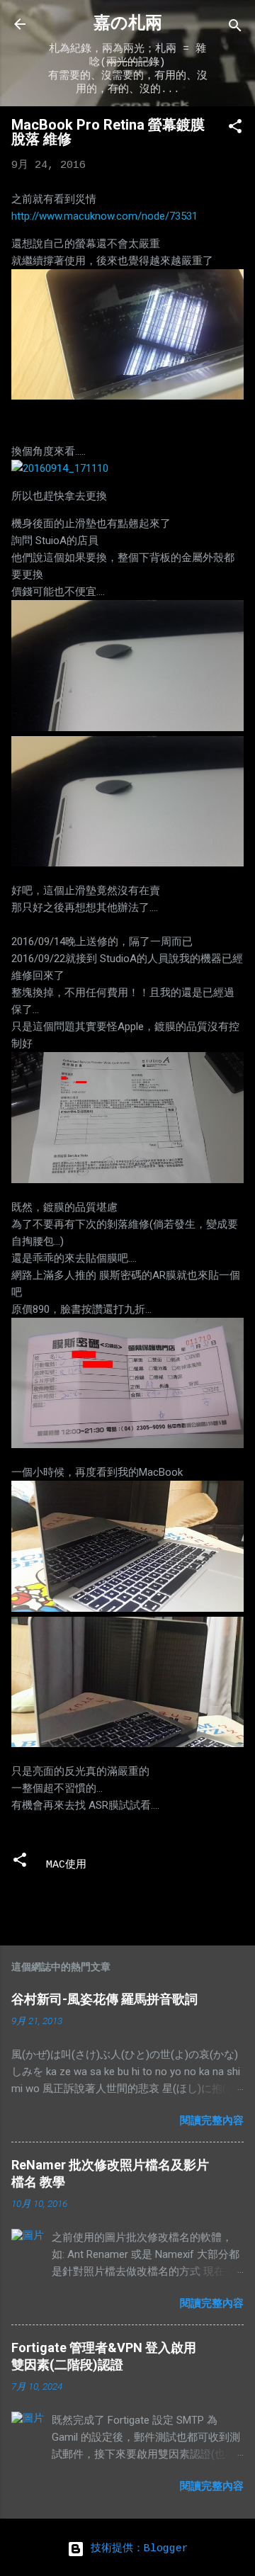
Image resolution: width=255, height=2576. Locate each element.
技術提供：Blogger (136, 2549)
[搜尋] (235, 29)
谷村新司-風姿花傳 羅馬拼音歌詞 (104, 1999)
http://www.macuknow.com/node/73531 (104, 216)
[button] (235, 129)
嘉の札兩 (128, 24)
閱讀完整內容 (212, 2120)
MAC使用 (66, 1865)
